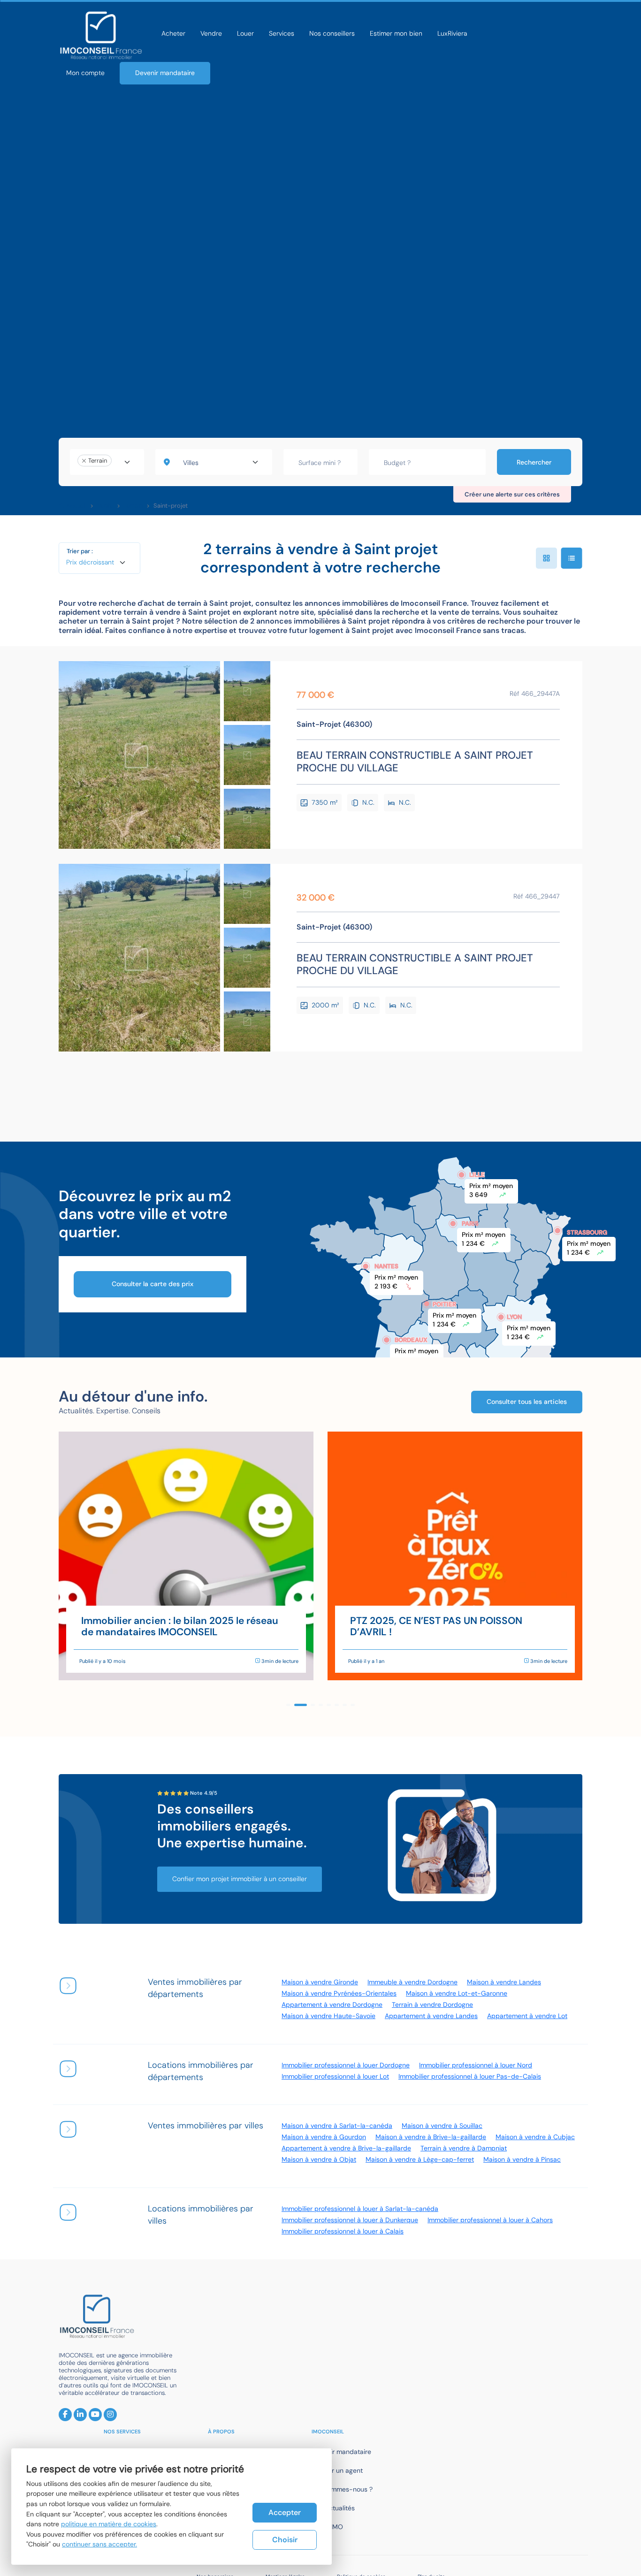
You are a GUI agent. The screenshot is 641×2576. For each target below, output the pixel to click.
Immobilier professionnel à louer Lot (335, 2076)
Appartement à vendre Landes (431, 2016)
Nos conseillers (332, 33)
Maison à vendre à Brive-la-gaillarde (431, 2137)
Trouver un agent (337, 2470)
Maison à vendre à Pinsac (522, 2159)
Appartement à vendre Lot (527, 2016)
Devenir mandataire (165, 73)
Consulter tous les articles (527, 1402)
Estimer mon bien (396, 33)
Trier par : (80, 551)
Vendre (211, 33)
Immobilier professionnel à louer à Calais (343, 2231)
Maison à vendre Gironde (320, 1982)
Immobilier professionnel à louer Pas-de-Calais (470, 2076)
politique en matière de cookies (109, 2524)
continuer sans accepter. (99, 2544)
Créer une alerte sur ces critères (512, 494)
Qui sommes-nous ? (342, 2489)
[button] (288, 1705)
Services (282, 33)
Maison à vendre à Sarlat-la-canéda (337, 2126)
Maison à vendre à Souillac (442, 2126)
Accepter (285, 2512)
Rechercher (534, 462)
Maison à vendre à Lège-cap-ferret (420, 2159)
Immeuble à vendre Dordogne (412, 1982)
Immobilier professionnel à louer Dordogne (346, 2065)
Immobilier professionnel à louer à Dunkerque (350, 2220)
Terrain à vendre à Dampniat (464, 2148)
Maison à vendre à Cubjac (535, 2137)
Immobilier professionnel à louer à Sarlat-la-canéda (360, 2209)
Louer (245, 33)
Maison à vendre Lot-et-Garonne (457, 1993)
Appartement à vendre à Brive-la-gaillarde (346, 2148)
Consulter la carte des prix (153, 1284)
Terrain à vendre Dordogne (432, 2004)
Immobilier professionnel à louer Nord (476, 2065)
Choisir (285, 2540)
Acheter (173, 33)
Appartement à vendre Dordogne (332, 2004)
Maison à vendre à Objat (319, 2159)
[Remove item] (84, 461)
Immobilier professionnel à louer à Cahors (490, 2220)
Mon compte (85, 73)
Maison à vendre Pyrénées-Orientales (339, 1993)
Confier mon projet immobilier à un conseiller (240, 1879)
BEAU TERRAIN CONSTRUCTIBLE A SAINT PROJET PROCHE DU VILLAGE (415, 762)
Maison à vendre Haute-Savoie (328, 2016)
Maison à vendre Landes (504, 1982)
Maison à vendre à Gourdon (324, 2137)
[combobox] (107, 462)
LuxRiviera (452, 33)
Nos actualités (333, 2508)
